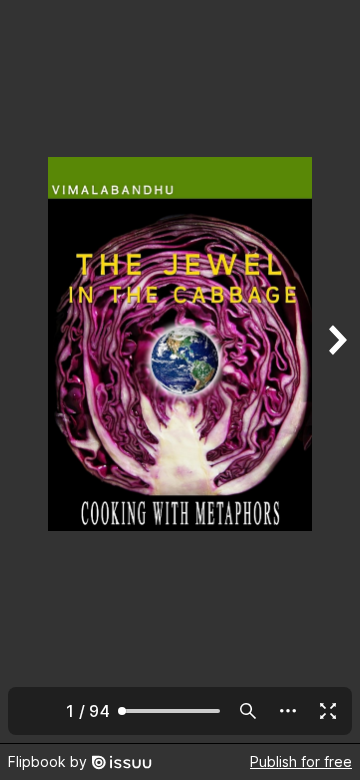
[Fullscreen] (328, 711)
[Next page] (336, 371)
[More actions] (288, 711)
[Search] (248, 711)
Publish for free (301, 761)
